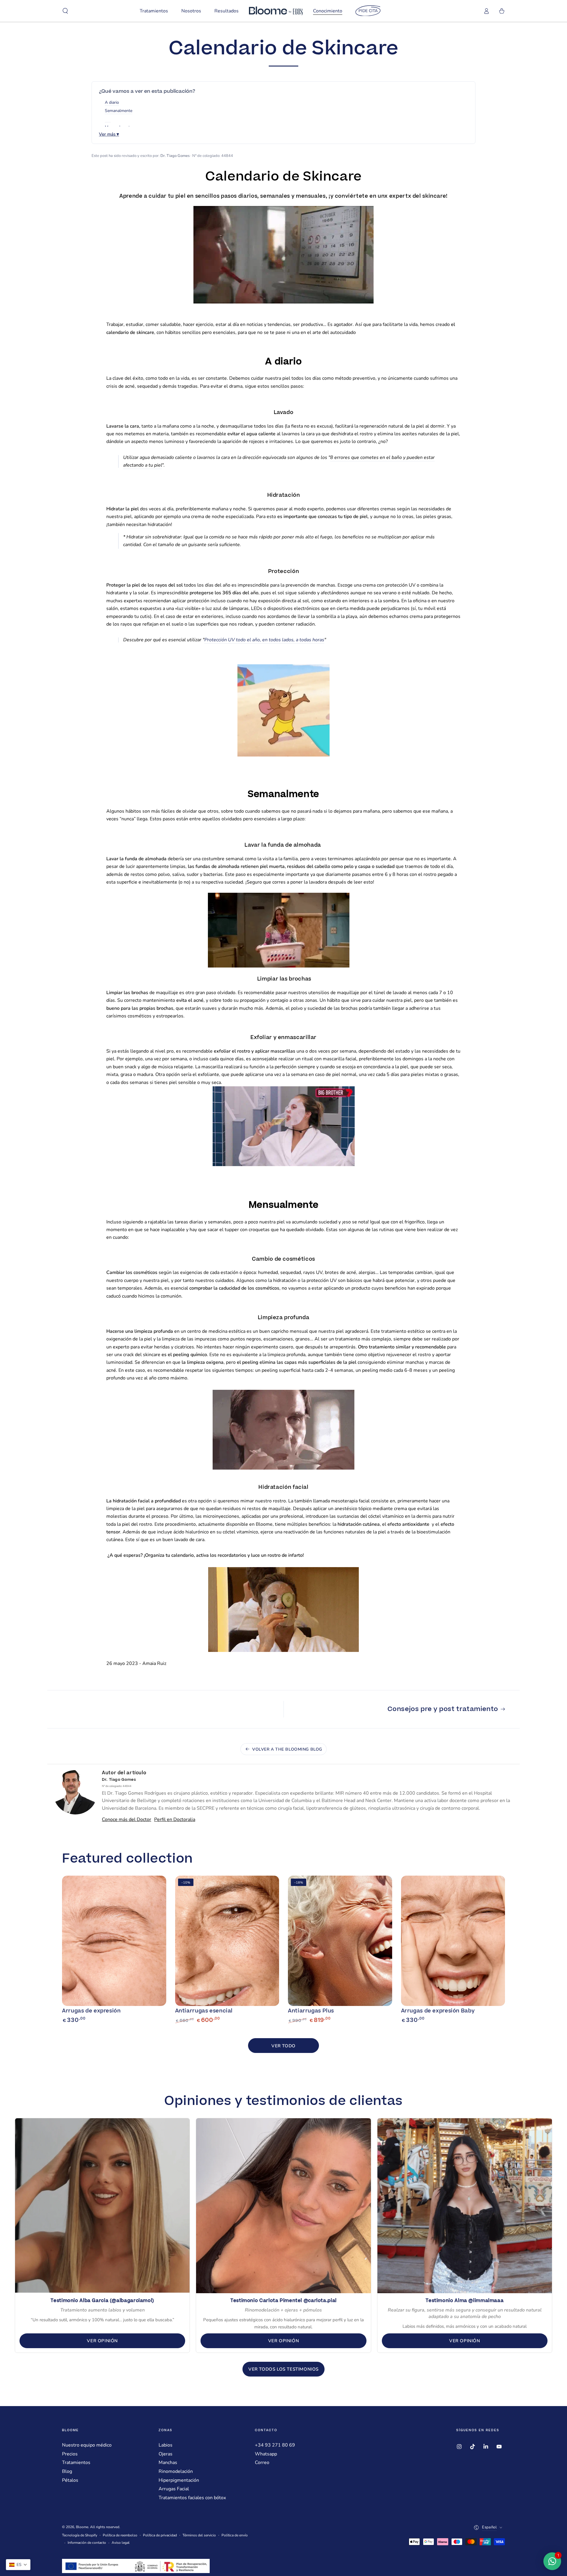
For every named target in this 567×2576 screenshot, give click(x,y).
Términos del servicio (199, 2535)
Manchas (168, 2463)
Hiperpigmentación (179, 2480)
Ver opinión (102, 2341)
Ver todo (283, 2046)
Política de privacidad (160, 2535)
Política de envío (235, 2535)
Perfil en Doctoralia (175, 1819)
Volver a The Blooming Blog (287, 1749)
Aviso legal (121, 2543)
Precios (70, 2454)
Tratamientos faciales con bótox (192, 2498)
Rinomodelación (176, 2471)
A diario (112, 102)
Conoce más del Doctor (127, 1819)
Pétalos (70, 2480)
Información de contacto (87, 2543)
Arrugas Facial (174, 2489)
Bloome (82, 2527)
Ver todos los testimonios (283, 2369)
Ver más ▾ (109, 134)
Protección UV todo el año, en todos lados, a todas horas (264, 640)
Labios (166, 2445)
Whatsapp (266, 2454)
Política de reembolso (120, 2535)
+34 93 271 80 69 (275, 2445)
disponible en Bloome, (250, 1524)
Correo (262, 2463)
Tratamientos (76, 2463)
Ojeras (166, 2454)
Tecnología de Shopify (80, 2535)
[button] (65, 11)
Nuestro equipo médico (87, 2445)
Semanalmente (119, 111)
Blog (67, 2471)
